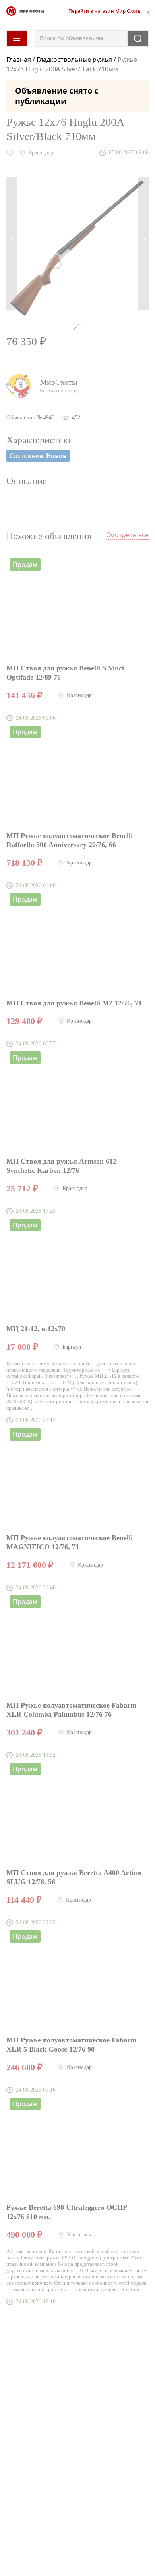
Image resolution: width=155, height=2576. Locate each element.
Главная (19, 60)
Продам (25, 565)
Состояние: (38, 456)
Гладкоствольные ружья (74, 60)
